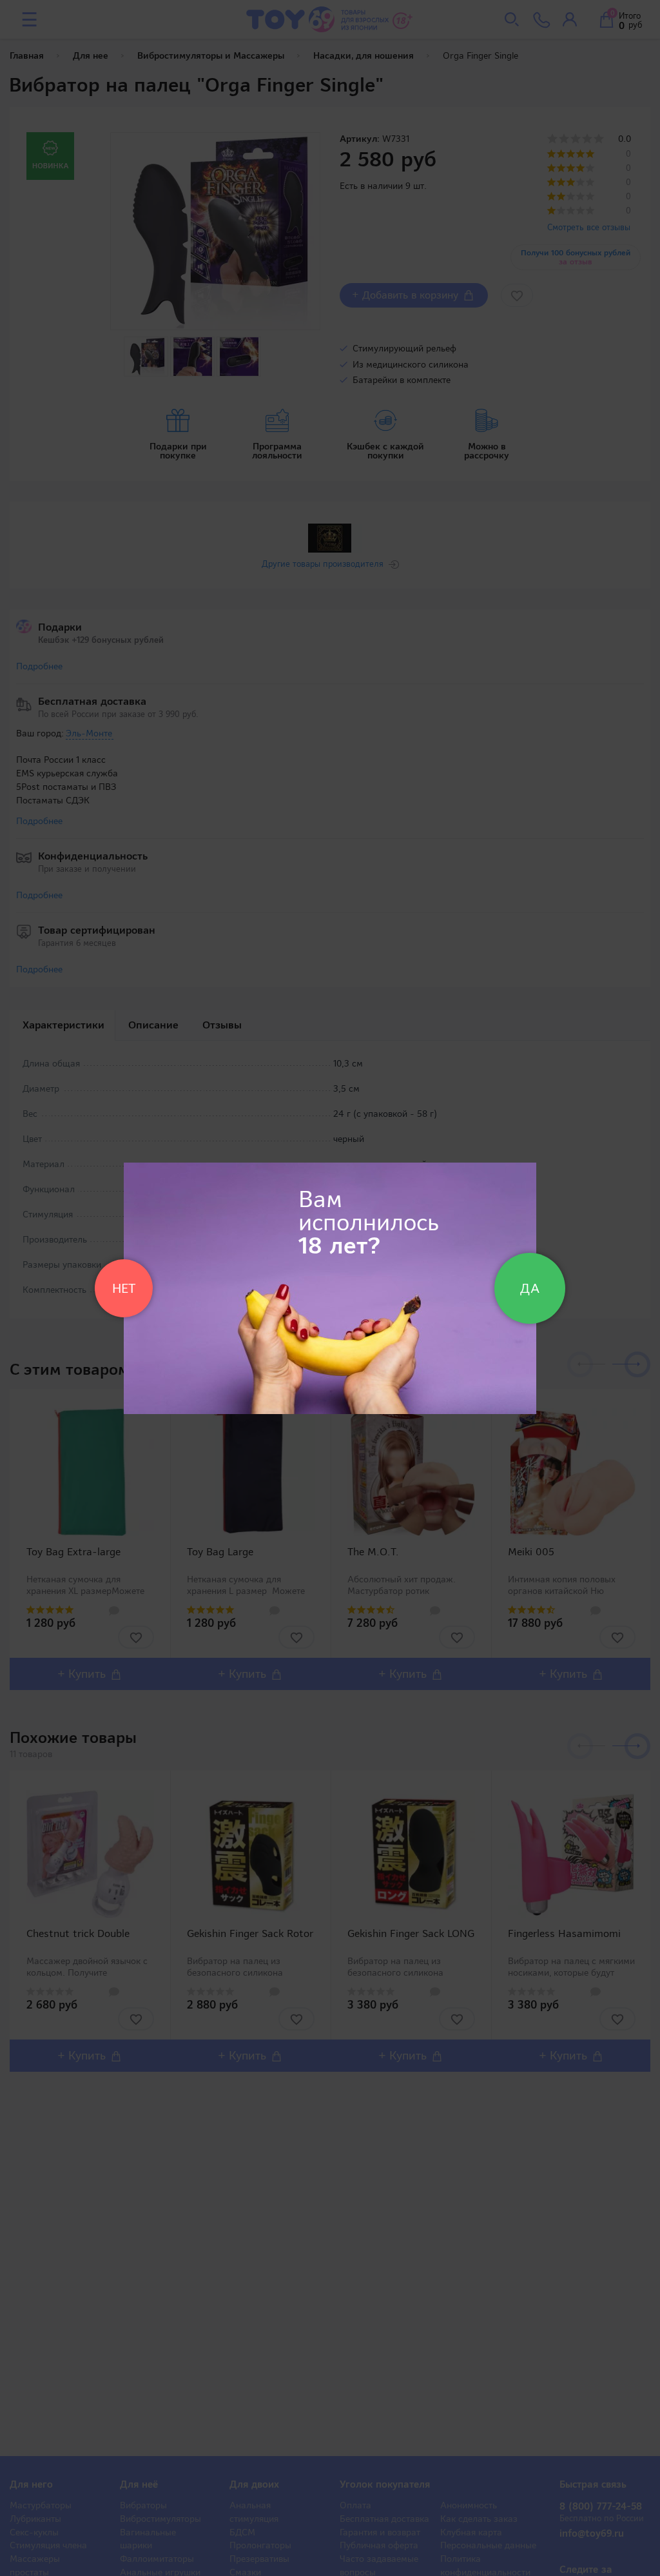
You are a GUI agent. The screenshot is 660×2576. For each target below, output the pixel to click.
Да (530, 1288)
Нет (124, 1288)
